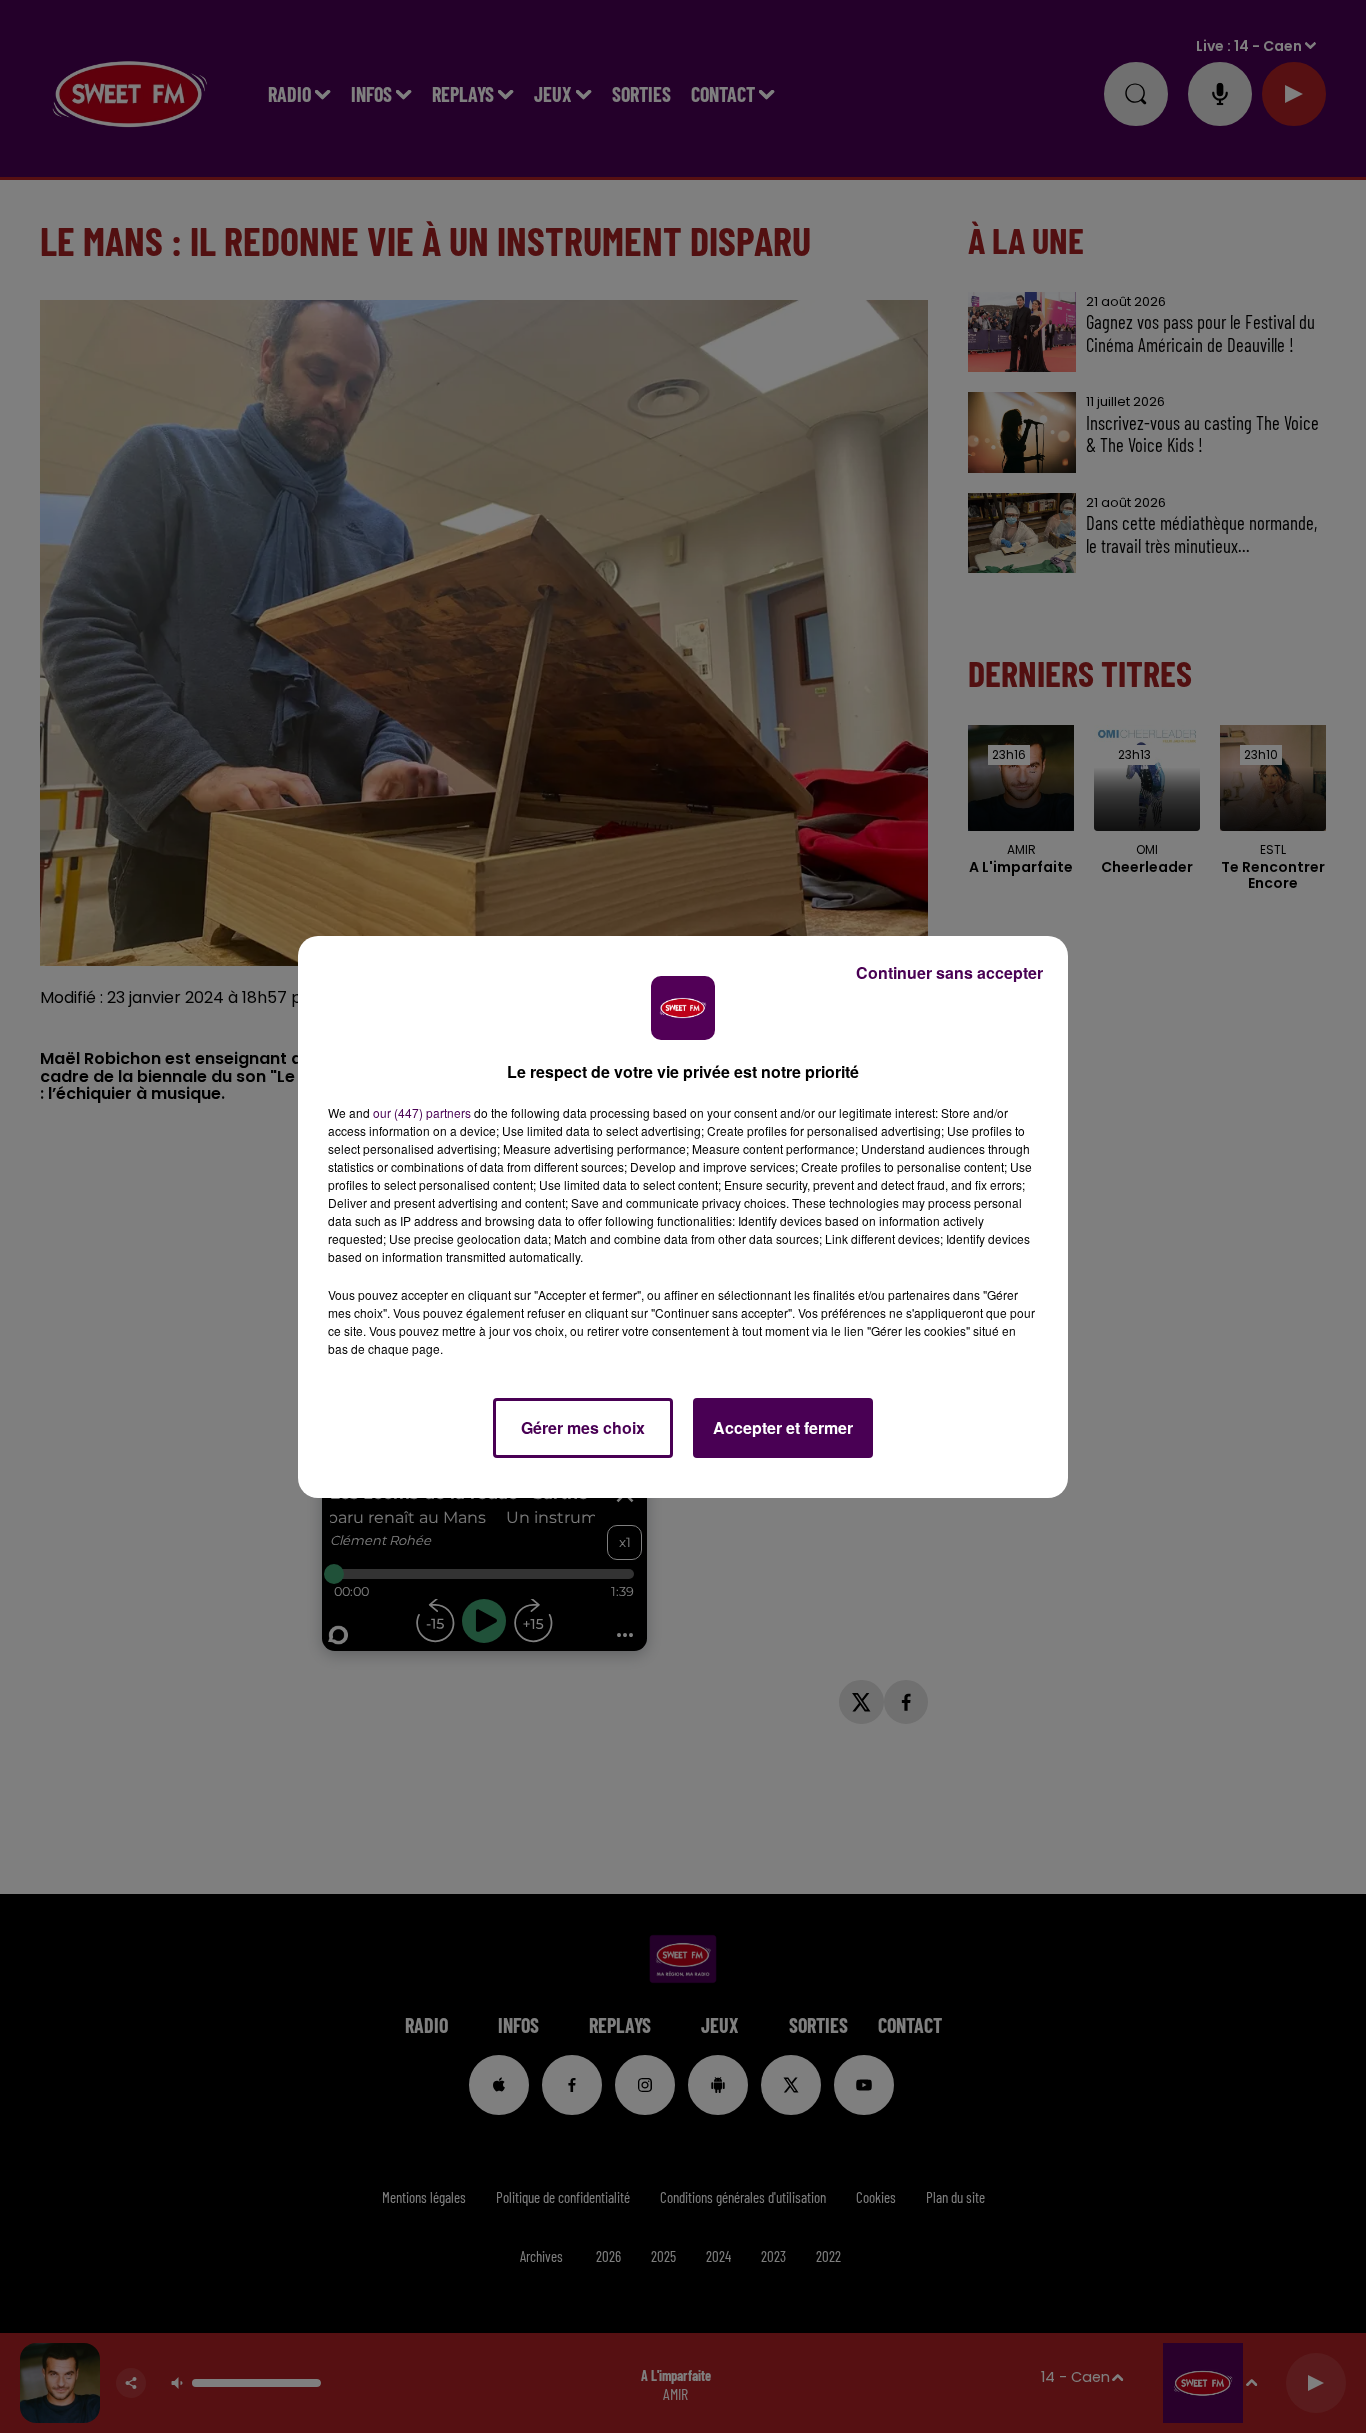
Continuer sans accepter (949, 972)
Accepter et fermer (783, 1427)
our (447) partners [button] (422, 1112)
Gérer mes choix (583, 1427)
